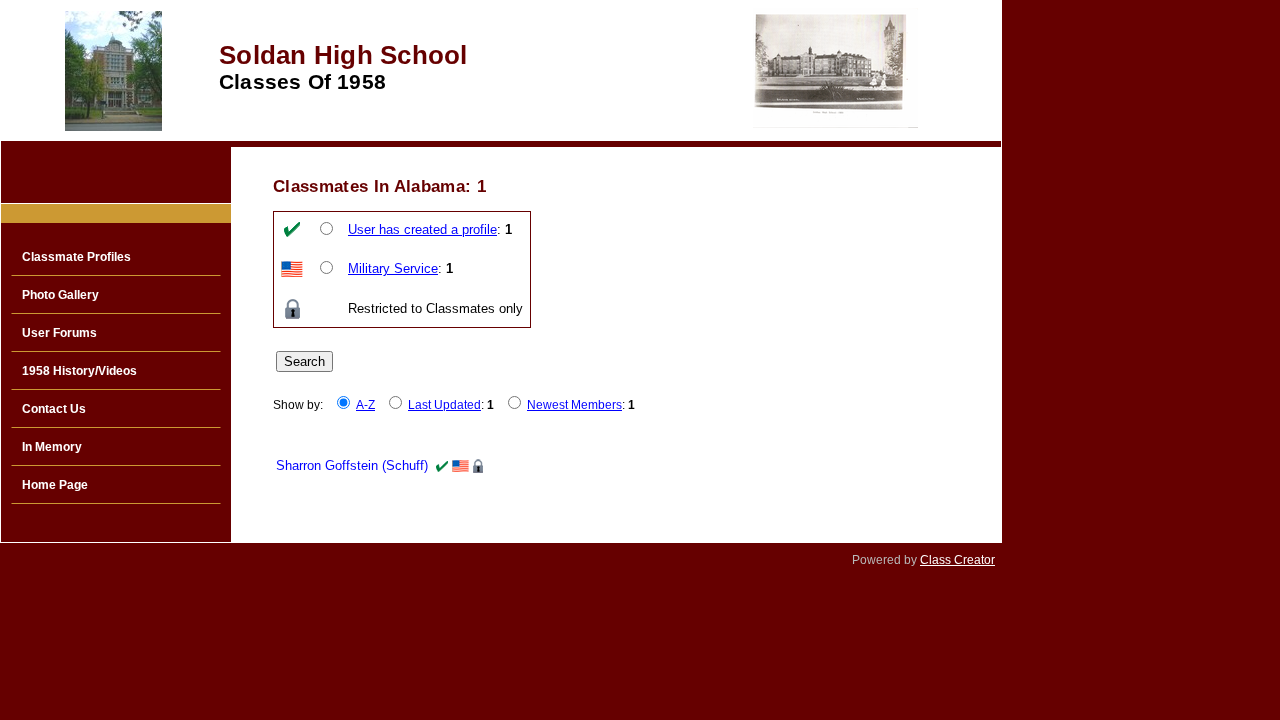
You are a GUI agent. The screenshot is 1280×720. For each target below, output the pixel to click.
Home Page (55, 485)
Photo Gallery (60, 295)
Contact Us (54, 409)
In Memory (52, 447)
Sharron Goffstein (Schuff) (352, 465)
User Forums (59, 333)
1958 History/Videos (79, 371)
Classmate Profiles (76, 257)
